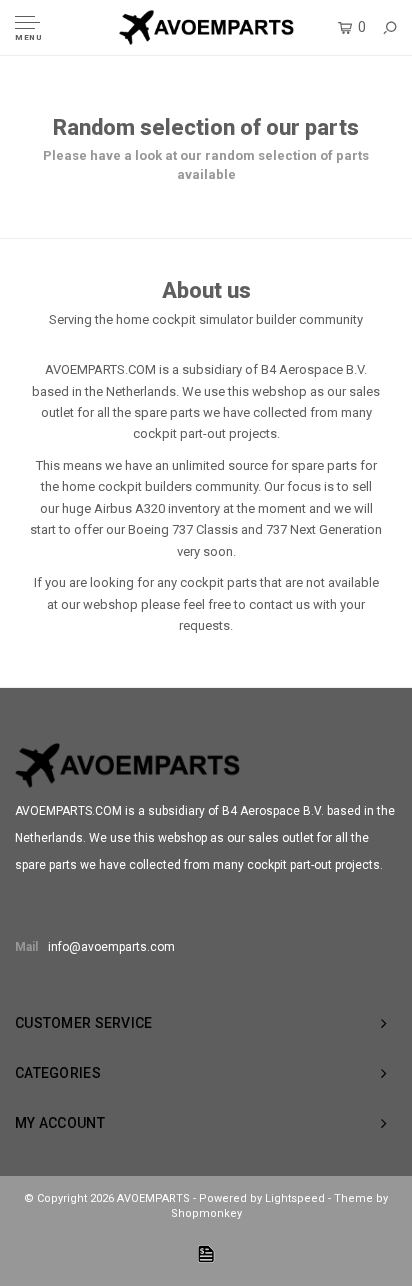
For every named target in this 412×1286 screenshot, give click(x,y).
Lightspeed (295, 1198)
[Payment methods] (206, 1254)
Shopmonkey (206, 1213)
